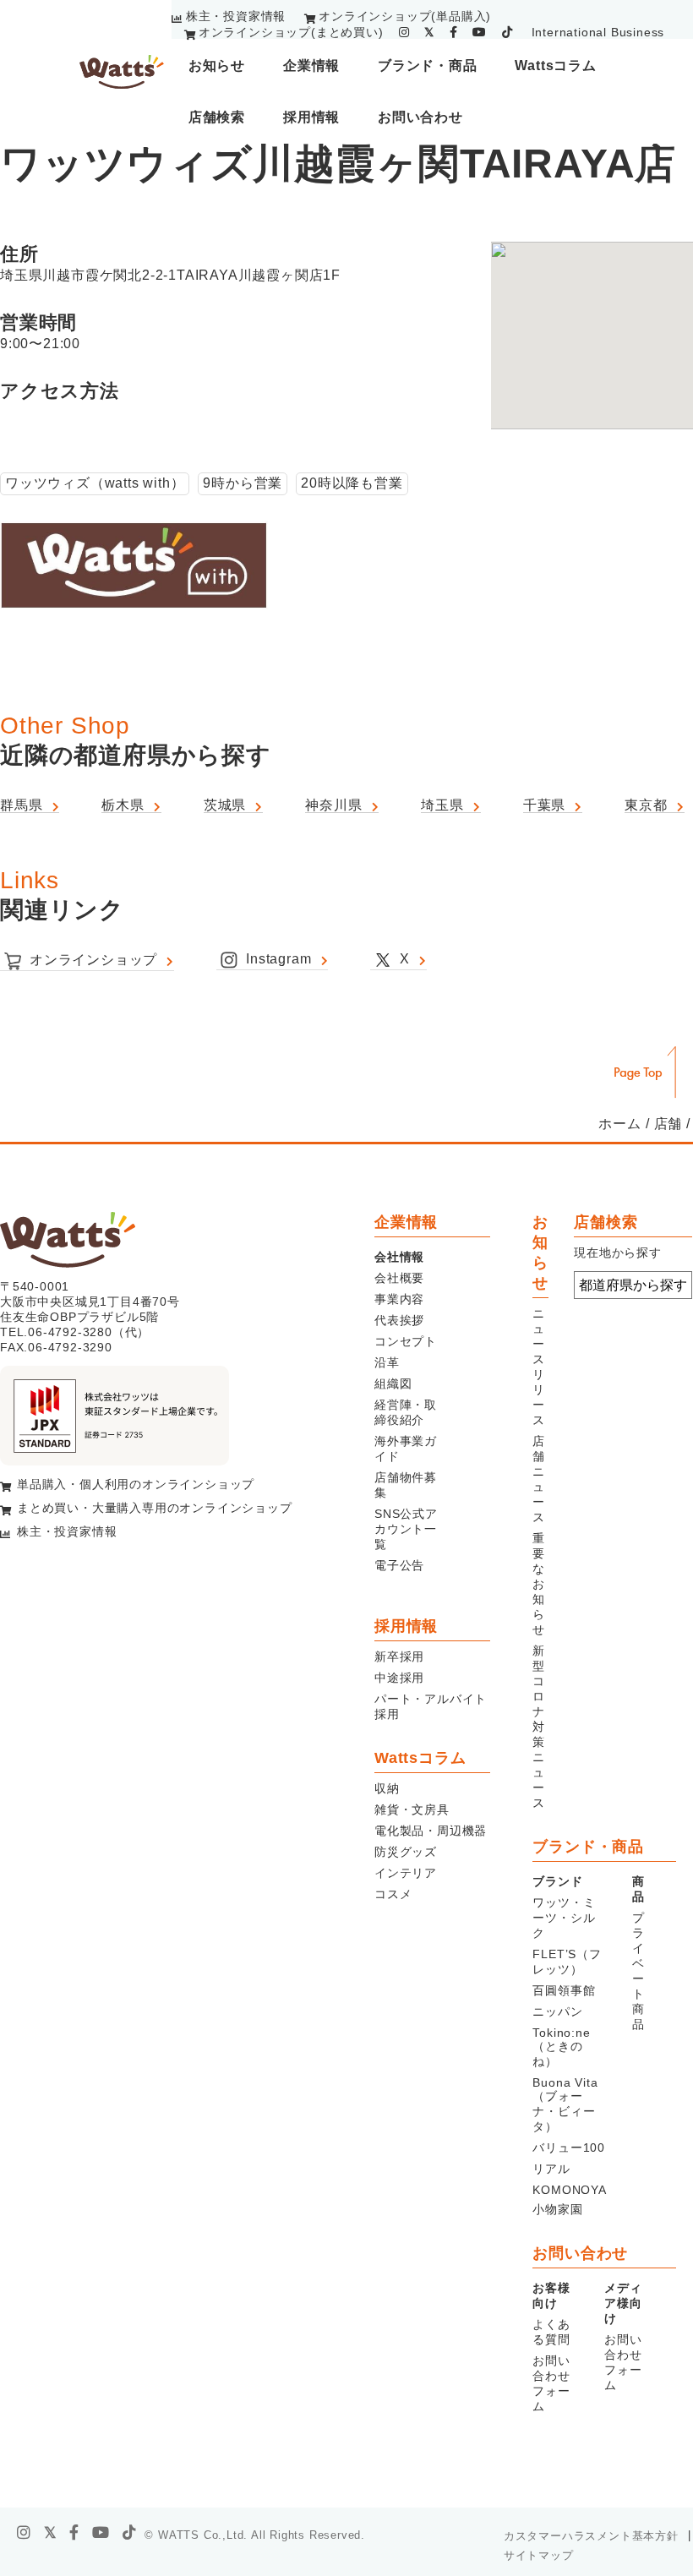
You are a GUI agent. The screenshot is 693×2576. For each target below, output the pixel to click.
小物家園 (557, 2209)
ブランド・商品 (428, 65)
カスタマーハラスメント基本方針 (591, 2536)
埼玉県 (442, 805)
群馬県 (21, 805)
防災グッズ (406, 1852)
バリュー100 (569, 2148)
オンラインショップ (93, 960)
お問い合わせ (420, 117)
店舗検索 (217, 117)
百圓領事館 (564, 1990)
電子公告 (399, 1565)
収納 (387, 1788)
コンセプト (406, 1341)
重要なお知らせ (539, 1584)
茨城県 (225, 805)
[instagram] (404, 32)
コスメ (393, 1894)
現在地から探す (618, 1253)
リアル (551, 2169)
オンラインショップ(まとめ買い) (291, 32)
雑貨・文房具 (412, 1809)
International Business (598, 32)
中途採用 (399, 1678)
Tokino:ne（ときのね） (561, 2047)
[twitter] (429, 32)
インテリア (406, 1873)
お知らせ (217, 65)
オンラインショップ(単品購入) (405, 16)
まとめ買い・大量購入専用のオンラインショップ (155, 1508)
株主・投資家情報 (236, 16)
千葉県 (544, 805)
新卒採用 (399, 1656)
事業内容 (399, 1299)
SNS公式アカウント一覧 (406, 1529)
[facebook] (454, 32)
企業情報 (311, 65)
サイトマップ (539, 2555)
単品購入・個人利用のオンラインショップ (136, 1484)
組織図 (393, 1384)
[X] (51, 2533)
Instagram (278, 959)
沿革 (387, 1362)
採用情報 (311, 117)
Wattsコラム (555, 65)
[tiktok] (507, 32)
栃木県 (123, 805)
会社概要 (399, 1278)
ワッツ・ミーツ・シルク (564, 1918)
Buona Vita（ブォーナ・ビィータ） (565, 2104)
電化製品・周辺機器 (431, 1831)
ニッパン (557, 2011)
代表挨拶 (399, 1320)
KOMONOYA (569, 2190)
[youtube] (480, 32)
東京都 (646, 805)
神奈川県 (333, 805)
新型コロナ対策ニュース (539, 1727)
